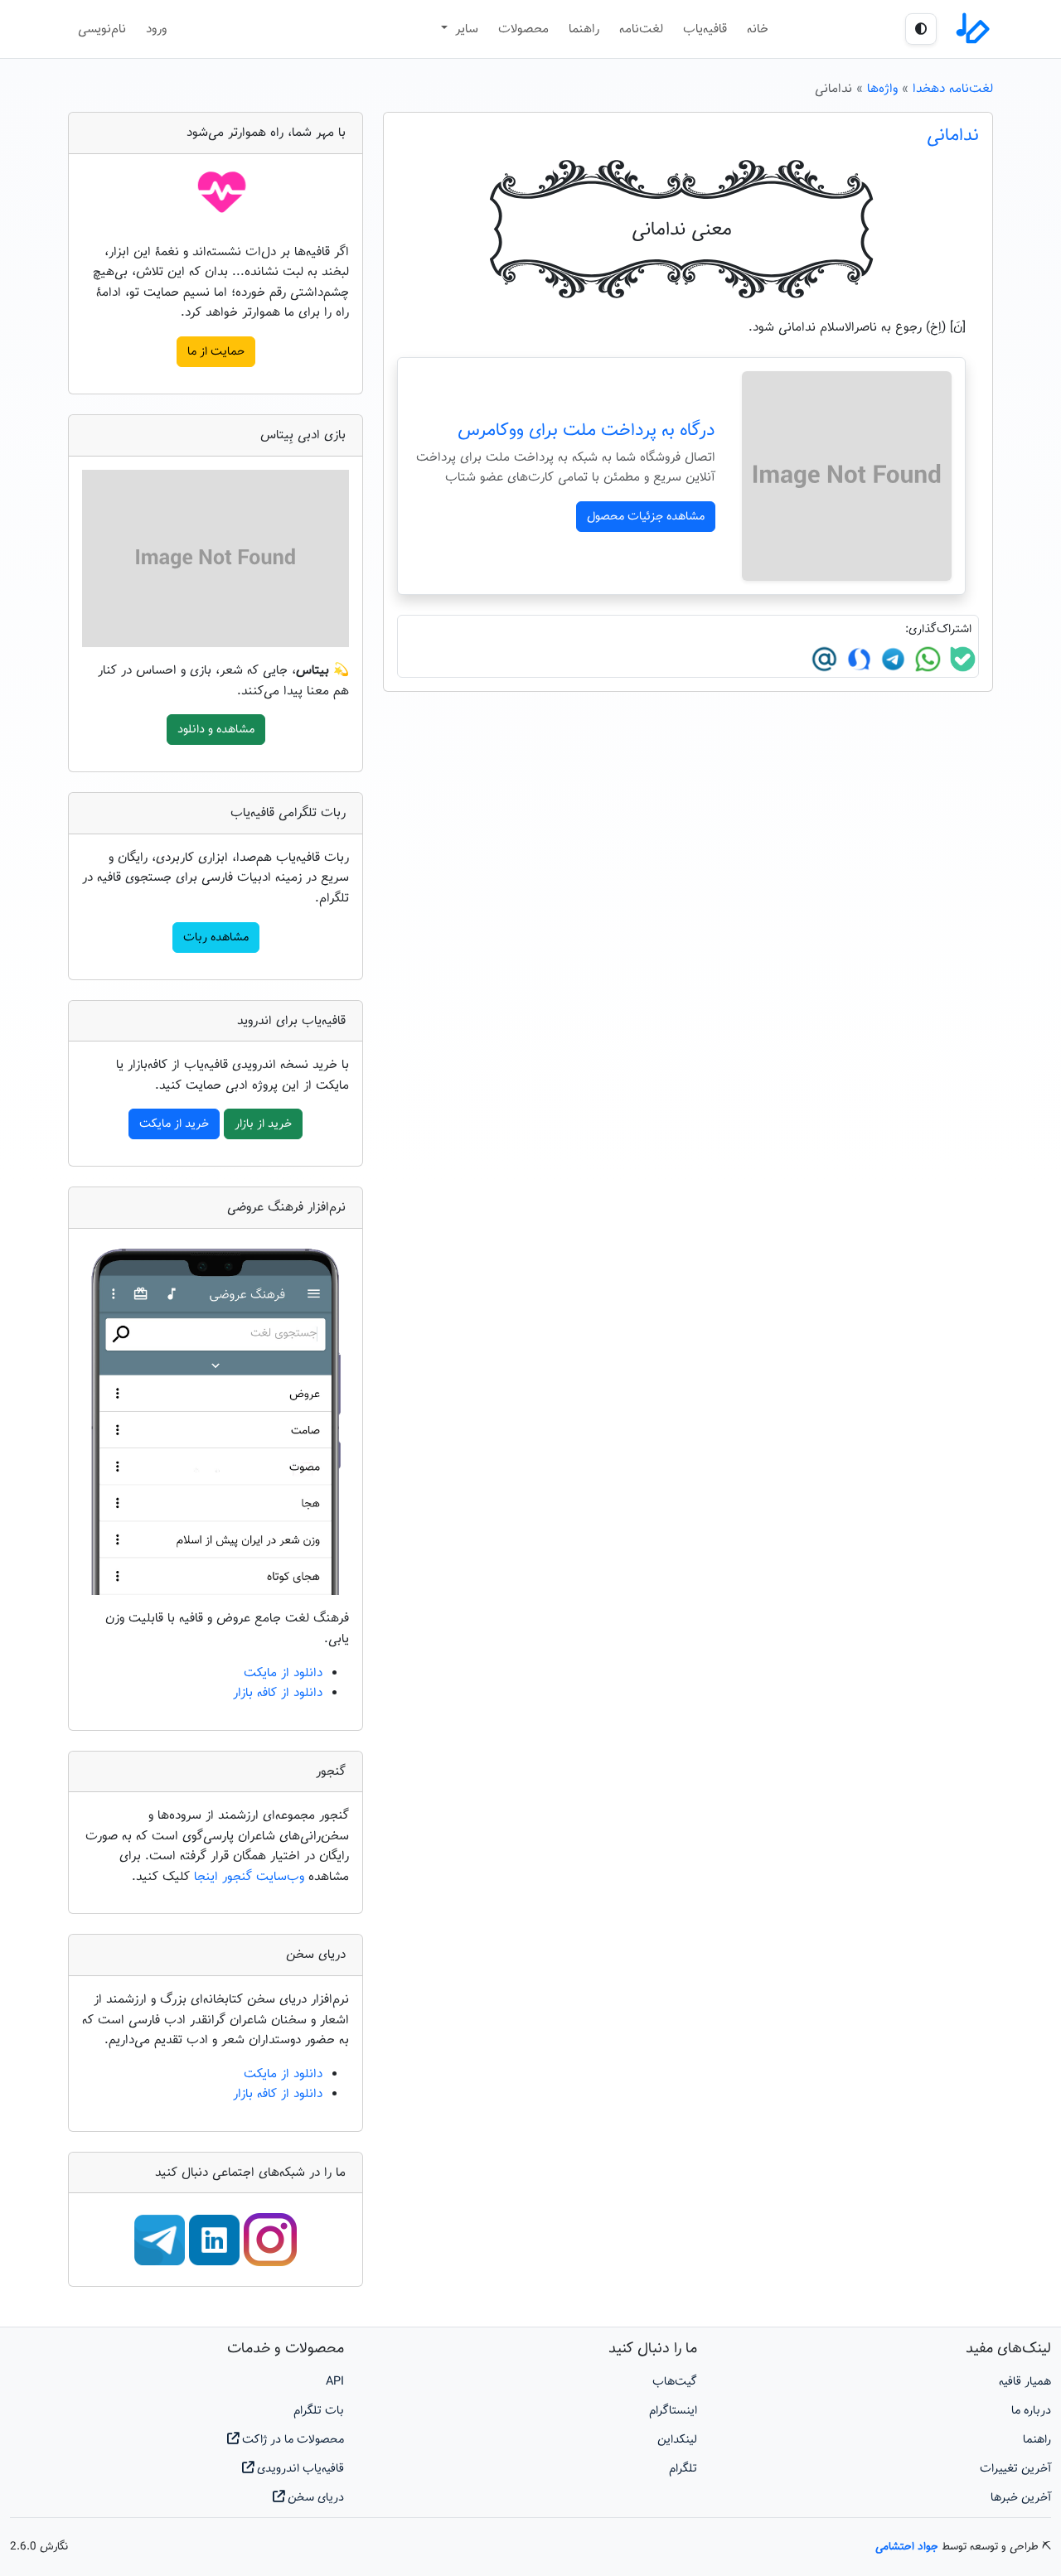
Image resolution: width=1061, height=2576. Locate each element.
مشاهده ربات (216, 938)
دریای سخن (314, 2498)
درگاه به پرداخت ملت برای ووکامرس (586, 431)
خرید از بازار (263, 1124)
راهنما (584, 29)
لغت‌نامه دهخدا (953, 89)
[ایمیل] (824, 659)
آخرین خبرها (1021, 2498)
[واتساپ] (926, 659)
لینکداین (677, 2440)
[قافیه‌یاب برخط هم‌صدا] (971, 29)
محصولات (523, 29)
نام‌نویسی (102, 29)
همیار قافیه (1025, 2382)
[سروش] (857, 659)
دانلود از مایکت (283, 1673)
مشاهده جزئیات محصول (646, 517)
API (335, 2382)
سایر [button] (465, 29)
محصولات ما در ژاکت (291, 2440)
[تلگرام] (891, 659)
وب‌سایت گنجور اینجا (251, 1877)
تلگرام (683, 2469)
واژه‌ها (882, 89)
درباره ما (1031, 2411)
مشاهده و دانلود (216, 730)
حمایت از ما (216, 352)
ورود (156, 29)
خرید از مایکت (174, 1124)
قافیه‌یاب (705, 29)
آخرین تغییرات (1015, 2469)
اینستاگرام (673, 2411)
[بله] (961, 659)
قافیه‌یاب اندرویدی (299, 2469)
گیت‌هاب (675, 2382)
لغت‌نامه (641, 29)
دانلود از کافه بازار (278, 1693)
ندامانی (953, 136)
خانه (758, 29)
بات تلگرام (319, 2411)
